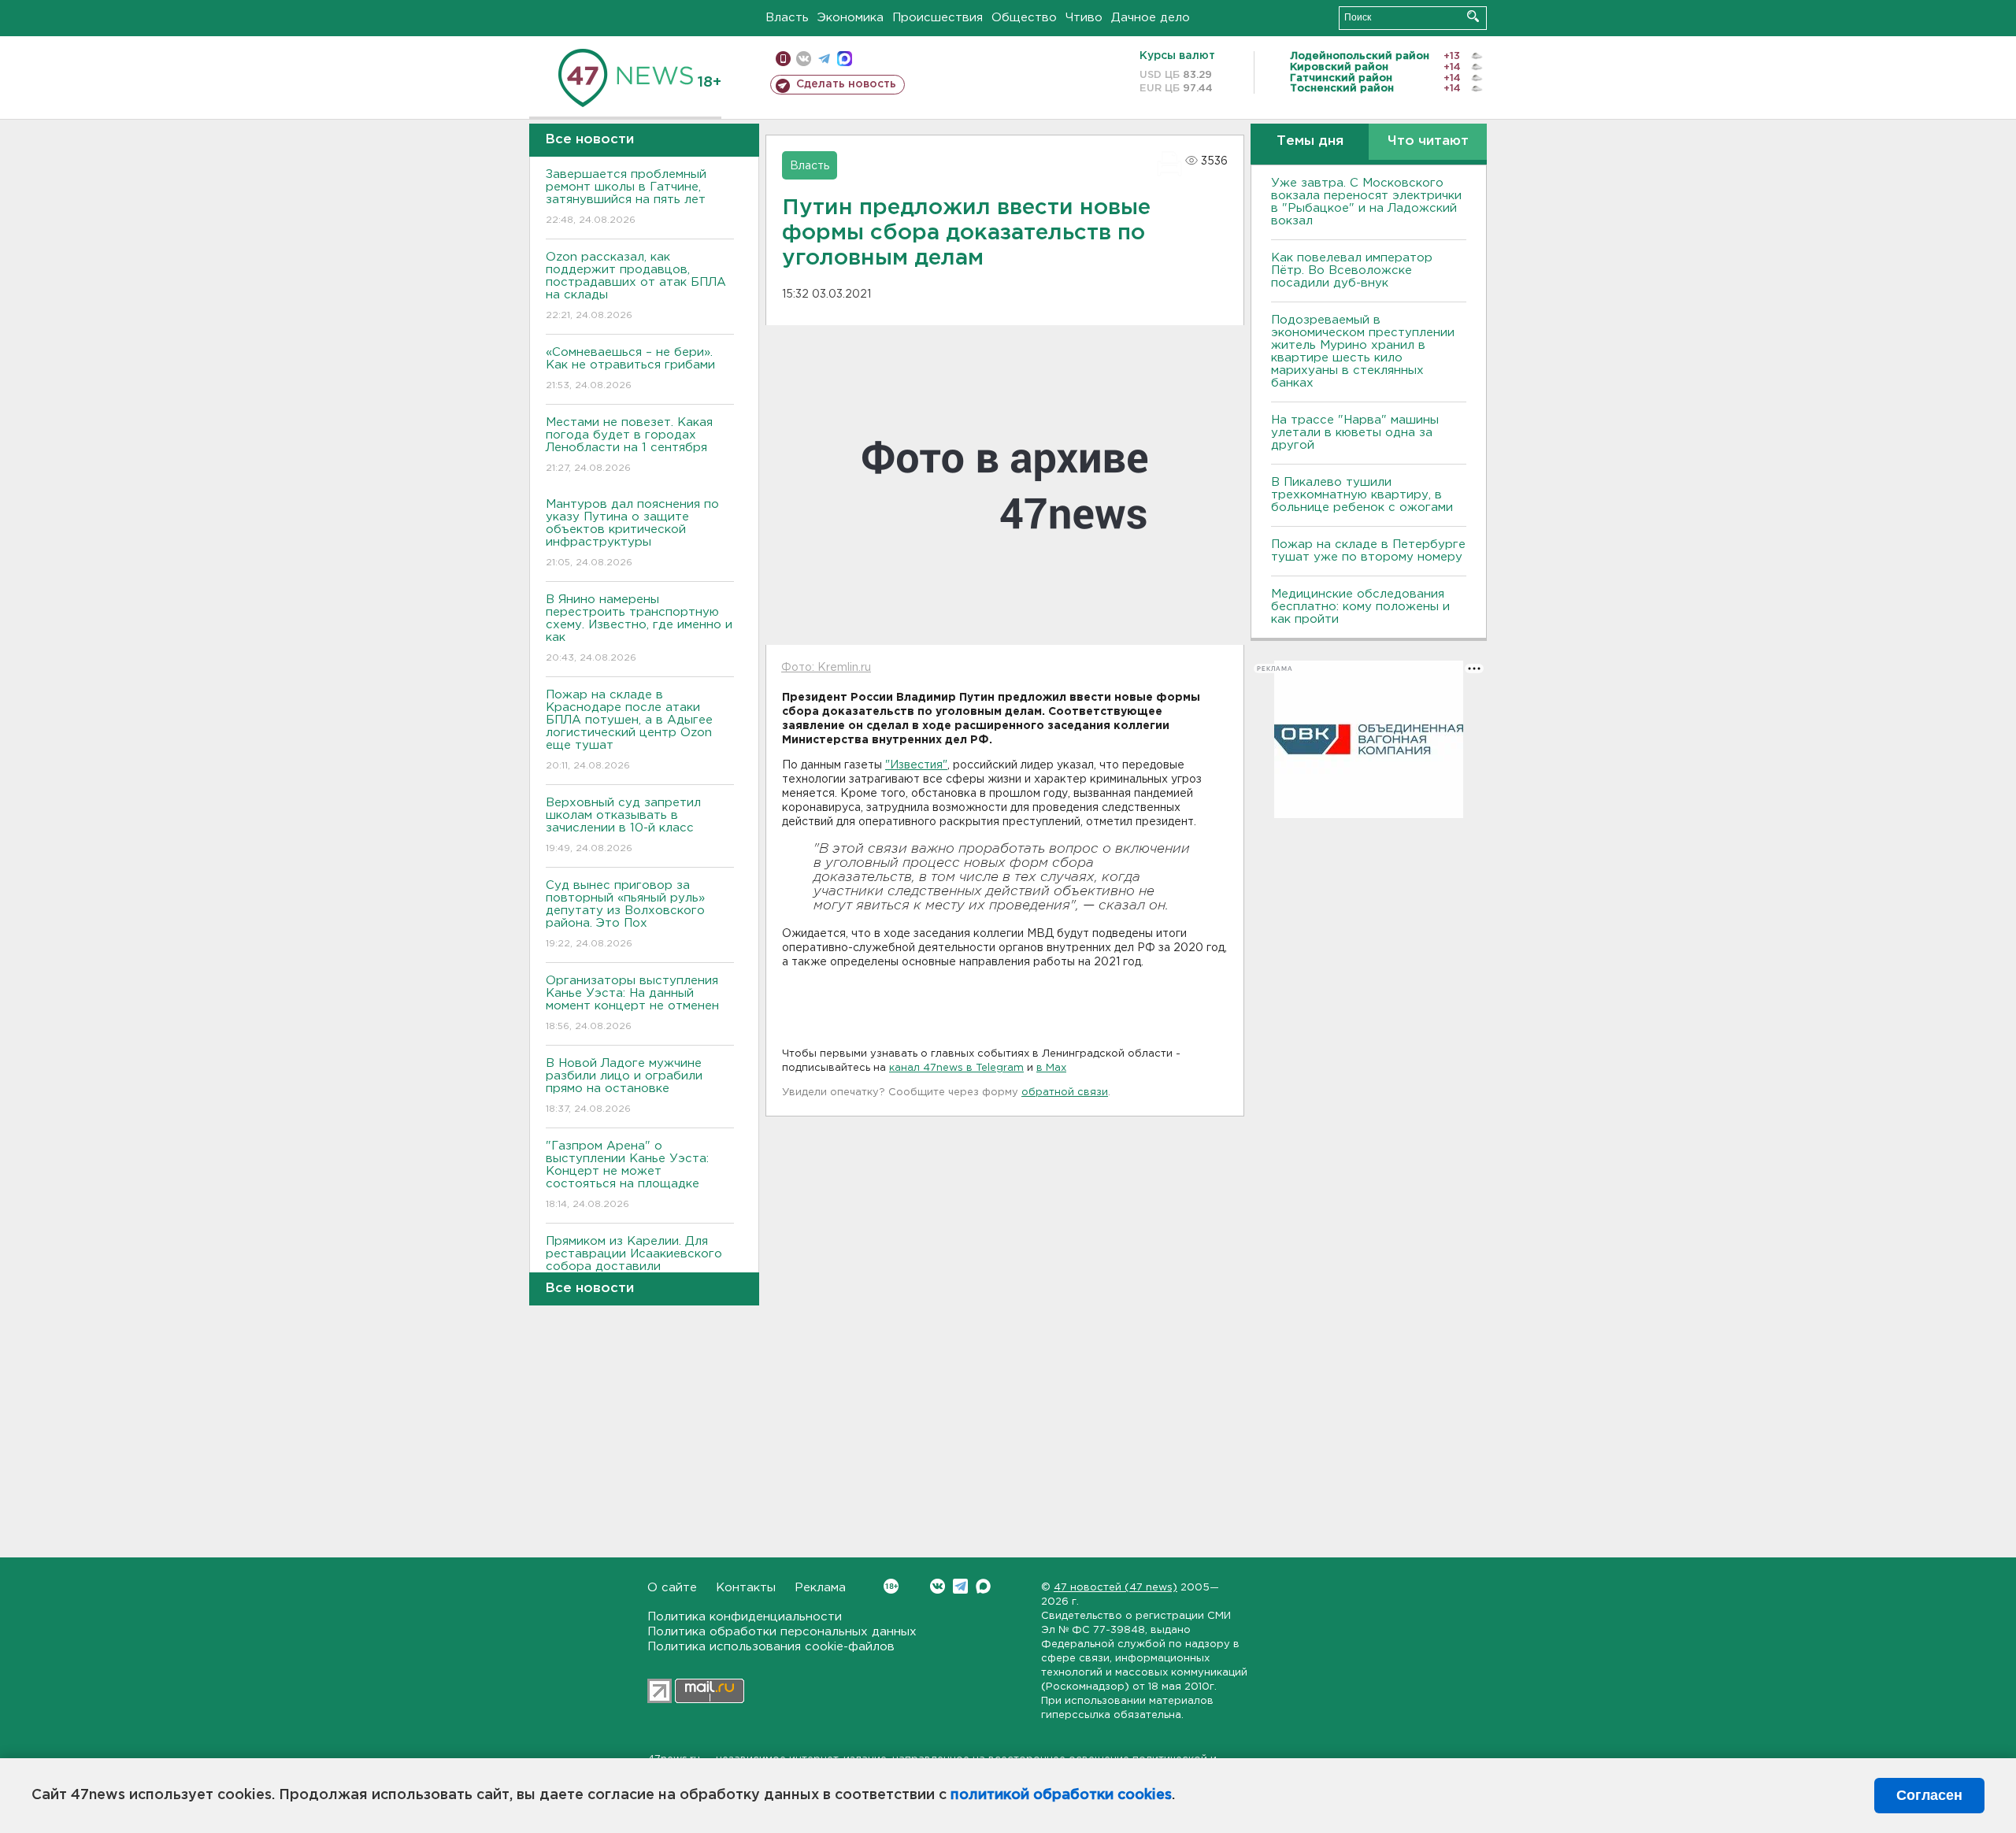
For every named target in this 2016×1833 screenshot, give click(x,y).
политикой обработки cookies (1061, 1795)
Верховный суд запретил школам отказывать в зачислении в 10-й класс (623, 825)
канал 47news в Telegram (956, 1068)
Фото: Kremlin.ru (826, 668)
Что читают (1428, 141)
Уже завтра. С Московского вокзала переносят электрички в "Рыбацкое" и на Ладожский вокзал (1366, 202)
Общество (1024, 18)
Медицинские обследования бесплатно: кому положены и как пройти (1360, 607)
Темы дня (1310, 141)
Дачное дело (1151, 18)
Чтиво (1084, 18)
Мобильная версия (783, 59)
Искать (1473, 16)
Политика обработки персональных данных (782, 1632)
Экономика (850, 18)
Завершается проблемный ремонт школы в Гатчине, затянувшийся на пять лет (626, 197)
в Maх (1051, 1068)
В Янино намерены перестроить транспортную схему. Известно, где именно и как (639, 628)
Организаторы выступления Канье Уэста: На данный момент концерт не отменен (632, 1003)
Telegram (960, 1586)
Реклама (820, 1588)
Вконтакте (938, 1586)
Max (983, 1586)
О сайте (672, 1588)
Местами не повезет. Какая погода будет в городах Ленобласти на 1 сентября (629, 445)
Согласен (1929, 1795)
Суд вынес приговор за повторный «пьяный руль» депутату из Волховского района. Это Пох (625, 914)
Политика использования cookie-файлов (771, 1647)
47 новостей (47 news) (1115, 1588)
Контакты (746, 1588)
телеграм (824, 59)
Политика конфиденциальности (745, 1617)
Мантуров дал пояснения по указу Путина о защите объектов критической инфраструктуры (632, 533)
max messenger (845, 59)
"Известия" (916, 765)
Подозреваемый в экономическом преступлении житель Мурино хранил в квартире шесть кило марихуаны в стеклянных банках (1363, 352)
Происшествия (938, 18)
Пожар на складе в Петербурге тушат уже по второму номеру (1368, 551)
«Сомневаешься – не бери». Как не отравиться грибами (630, 368)
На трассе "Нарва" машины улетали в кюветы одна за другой (1355, 433)
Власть (787, 18)
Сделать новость (846, 84)
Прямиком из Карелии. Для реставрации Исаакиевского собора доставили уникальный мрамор (634, 1270)
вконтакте (804, 59)
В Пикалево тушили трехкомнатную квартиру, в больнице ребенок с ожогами (1362, 495)
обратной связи (1065, 1092)
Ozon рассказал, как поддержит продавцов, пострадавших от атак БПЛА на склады (636, 286)
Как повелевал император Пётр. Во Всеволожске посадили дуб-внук (1352, 270)
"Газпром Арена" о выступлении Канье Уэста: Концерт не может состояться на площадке (627, 1175)
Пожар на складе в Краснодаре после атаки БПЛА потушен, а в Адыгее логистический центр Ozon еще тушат (629, 730)
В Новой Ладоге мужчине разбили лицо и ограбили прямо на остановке (624, 1086)
